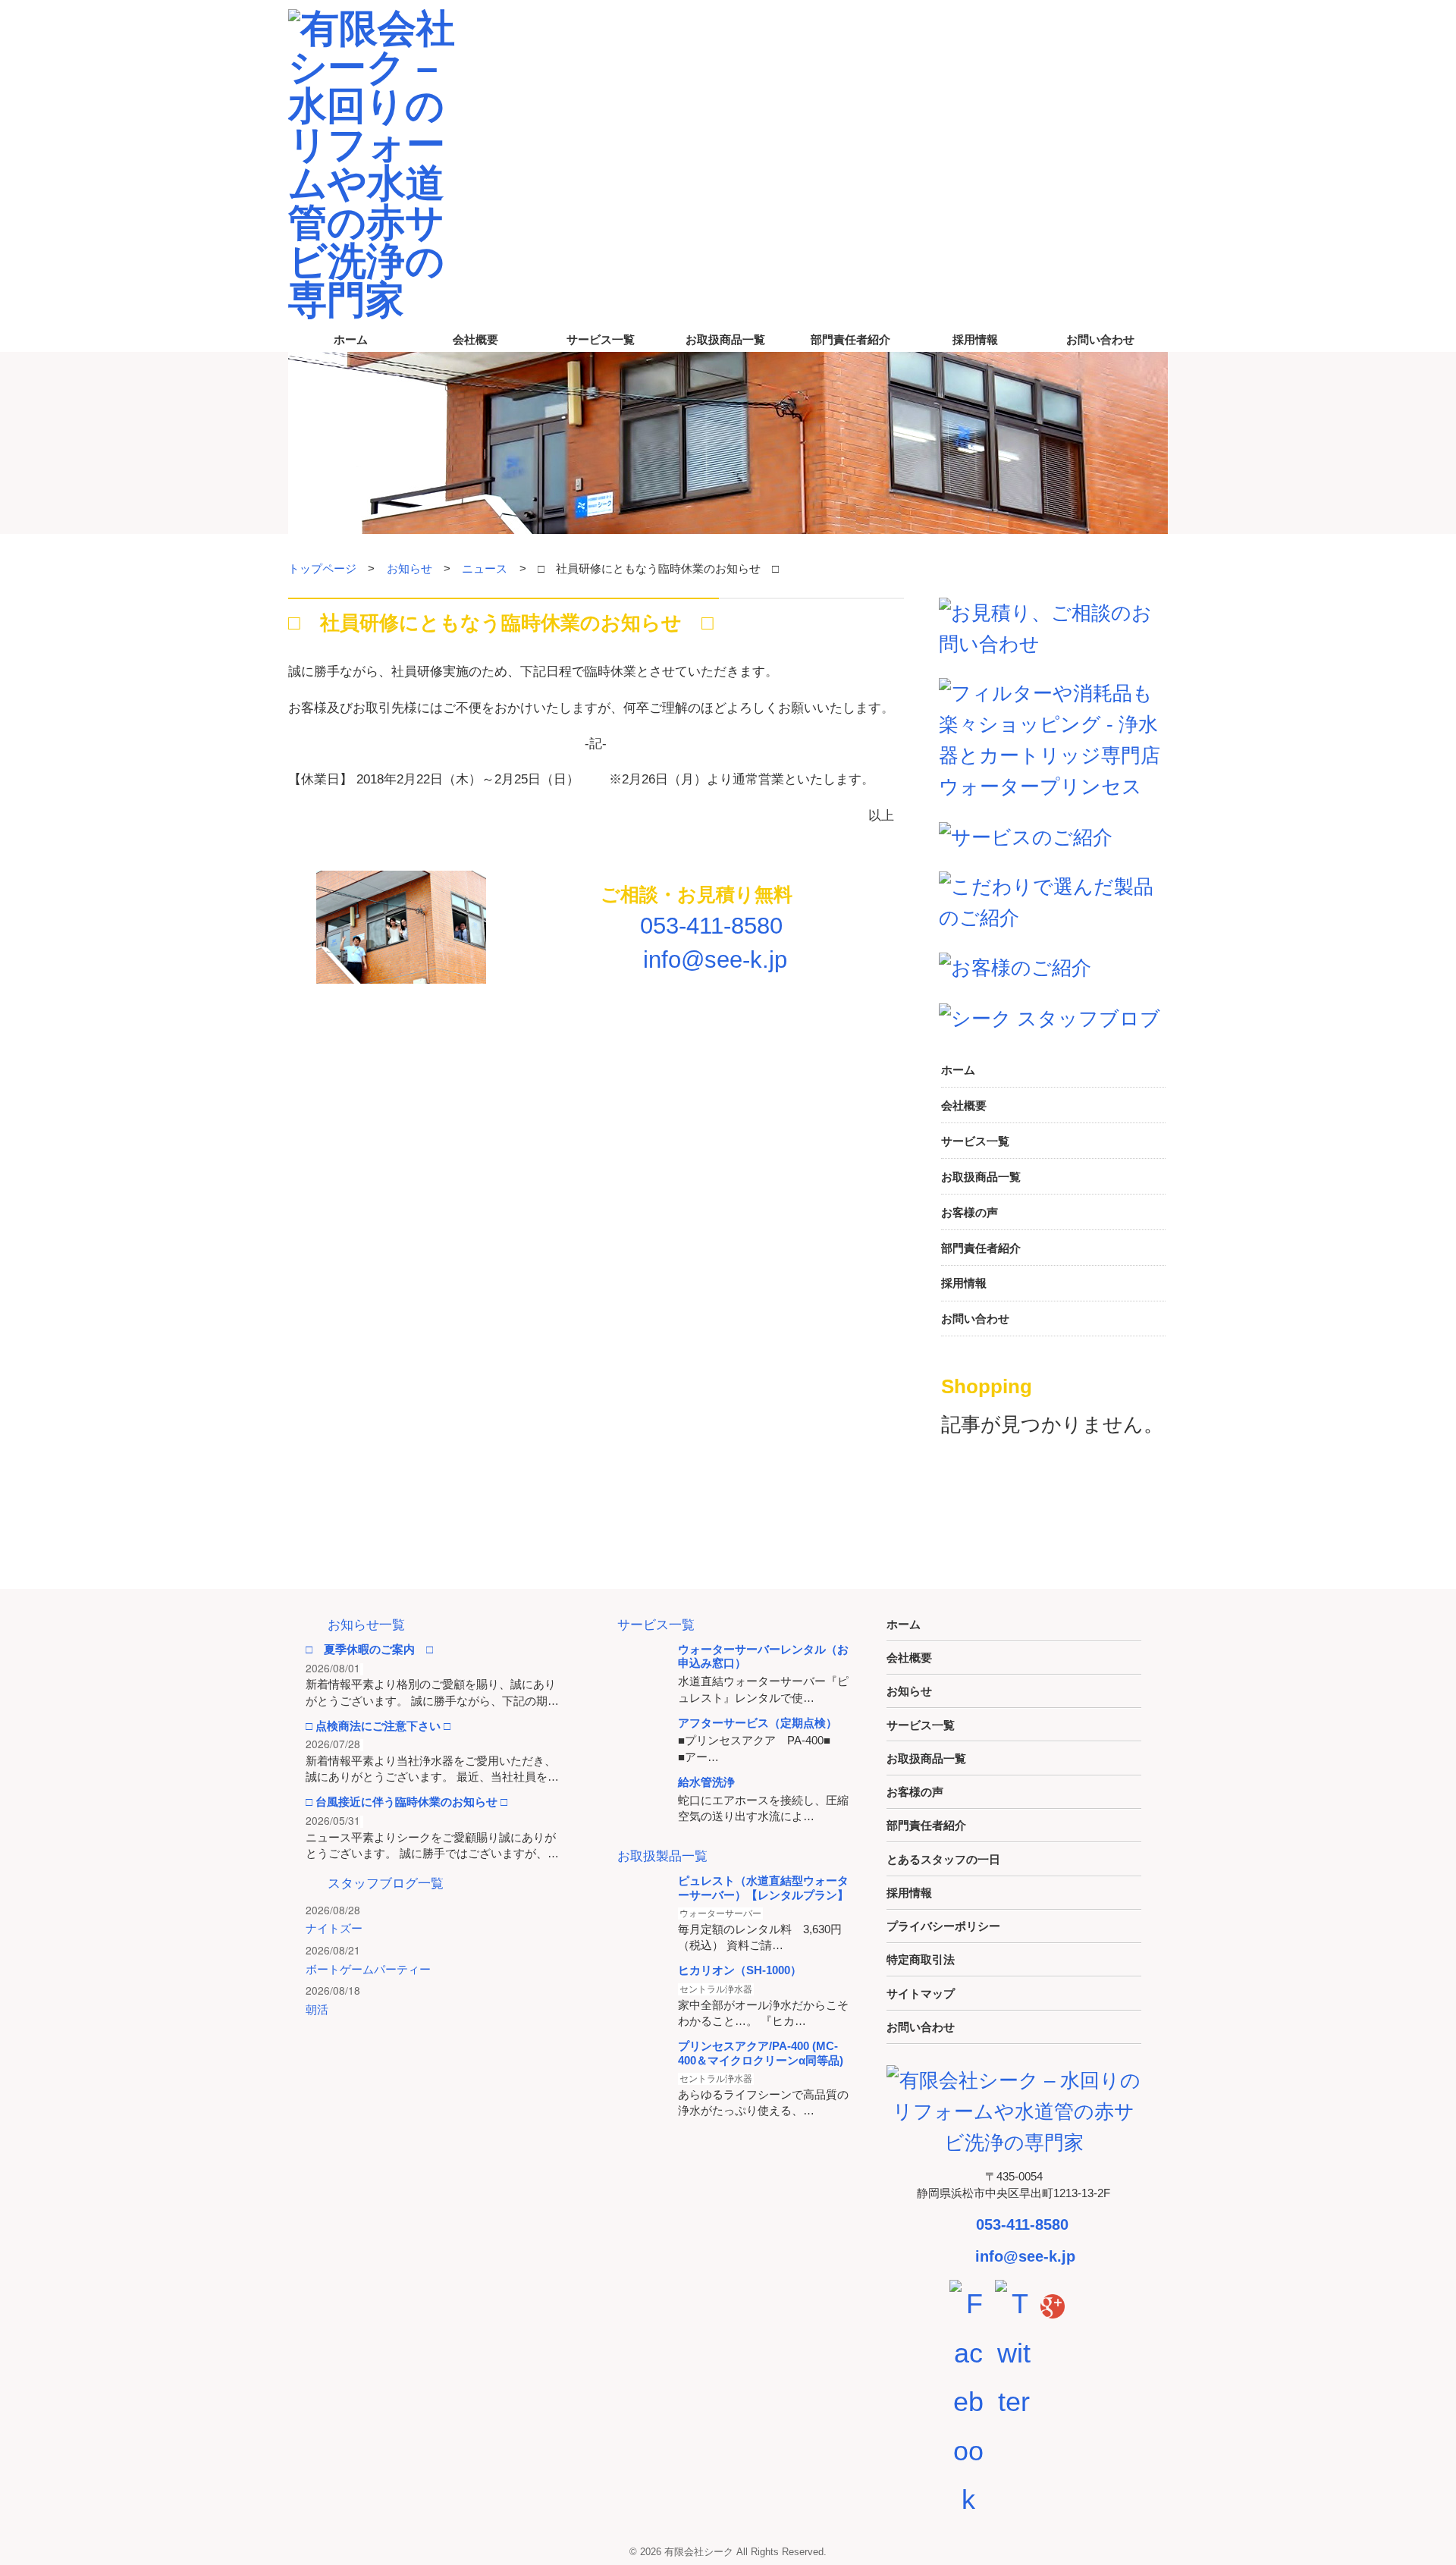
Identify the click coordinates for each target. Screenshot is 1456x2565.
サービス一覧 (601, 339)
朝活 (317, 2009)
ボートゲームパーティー (368, 1969)
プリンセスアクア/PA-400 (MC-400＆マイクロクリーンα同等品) (761, 2053)
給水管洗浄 (706, 1782)
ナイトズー (334, 1928)
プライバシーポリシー (943, 1926)
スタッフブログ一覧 (386, 1884)
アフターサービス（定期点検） (758, 1723)
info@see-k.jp (712, 960)
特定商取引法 (921, 1959)
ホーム (351, 339)
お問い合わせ (1100, 339)
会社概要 (475, 339)
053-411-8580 (708, 926)
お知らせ (409, 568)
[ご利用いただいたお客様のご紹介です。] (1015, 967)
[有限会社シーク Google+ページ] (1053, 2304)
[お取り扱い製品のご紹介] (1053, 900)
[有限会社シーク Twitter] (1014, 2352)
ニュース (485, 568)
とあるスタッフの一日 (943, 1859)
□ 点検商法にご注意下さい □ (378, 1726)
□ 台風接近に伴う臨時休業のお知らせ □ (406, 1802)
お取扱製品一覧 (662, 1857)
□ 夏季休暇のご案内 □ (369, 1649)
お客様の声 (970, 1212)
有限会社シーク (699, 2552)
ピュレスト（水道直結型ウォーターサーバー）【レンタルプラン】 (763, 1887)
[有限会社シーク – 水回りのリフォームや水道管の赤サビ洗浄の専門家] (379, 161)
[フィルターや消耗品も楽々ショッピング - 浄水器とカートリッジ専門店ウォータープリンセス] (1053, 739)
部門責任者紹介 (850, 339)
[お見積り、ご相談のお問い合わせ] (1053, 627)
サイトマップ (921, 1994)
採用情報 (975, 339)
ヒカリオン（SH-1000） (740, 1970)
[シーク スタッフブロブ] (1050, 1018)
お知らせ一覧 (366, 1625)
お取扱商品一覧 (725, 339)
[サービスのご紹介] (1026, 836)
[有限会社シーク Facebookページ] (968, 2400)
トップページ (322, 568)
